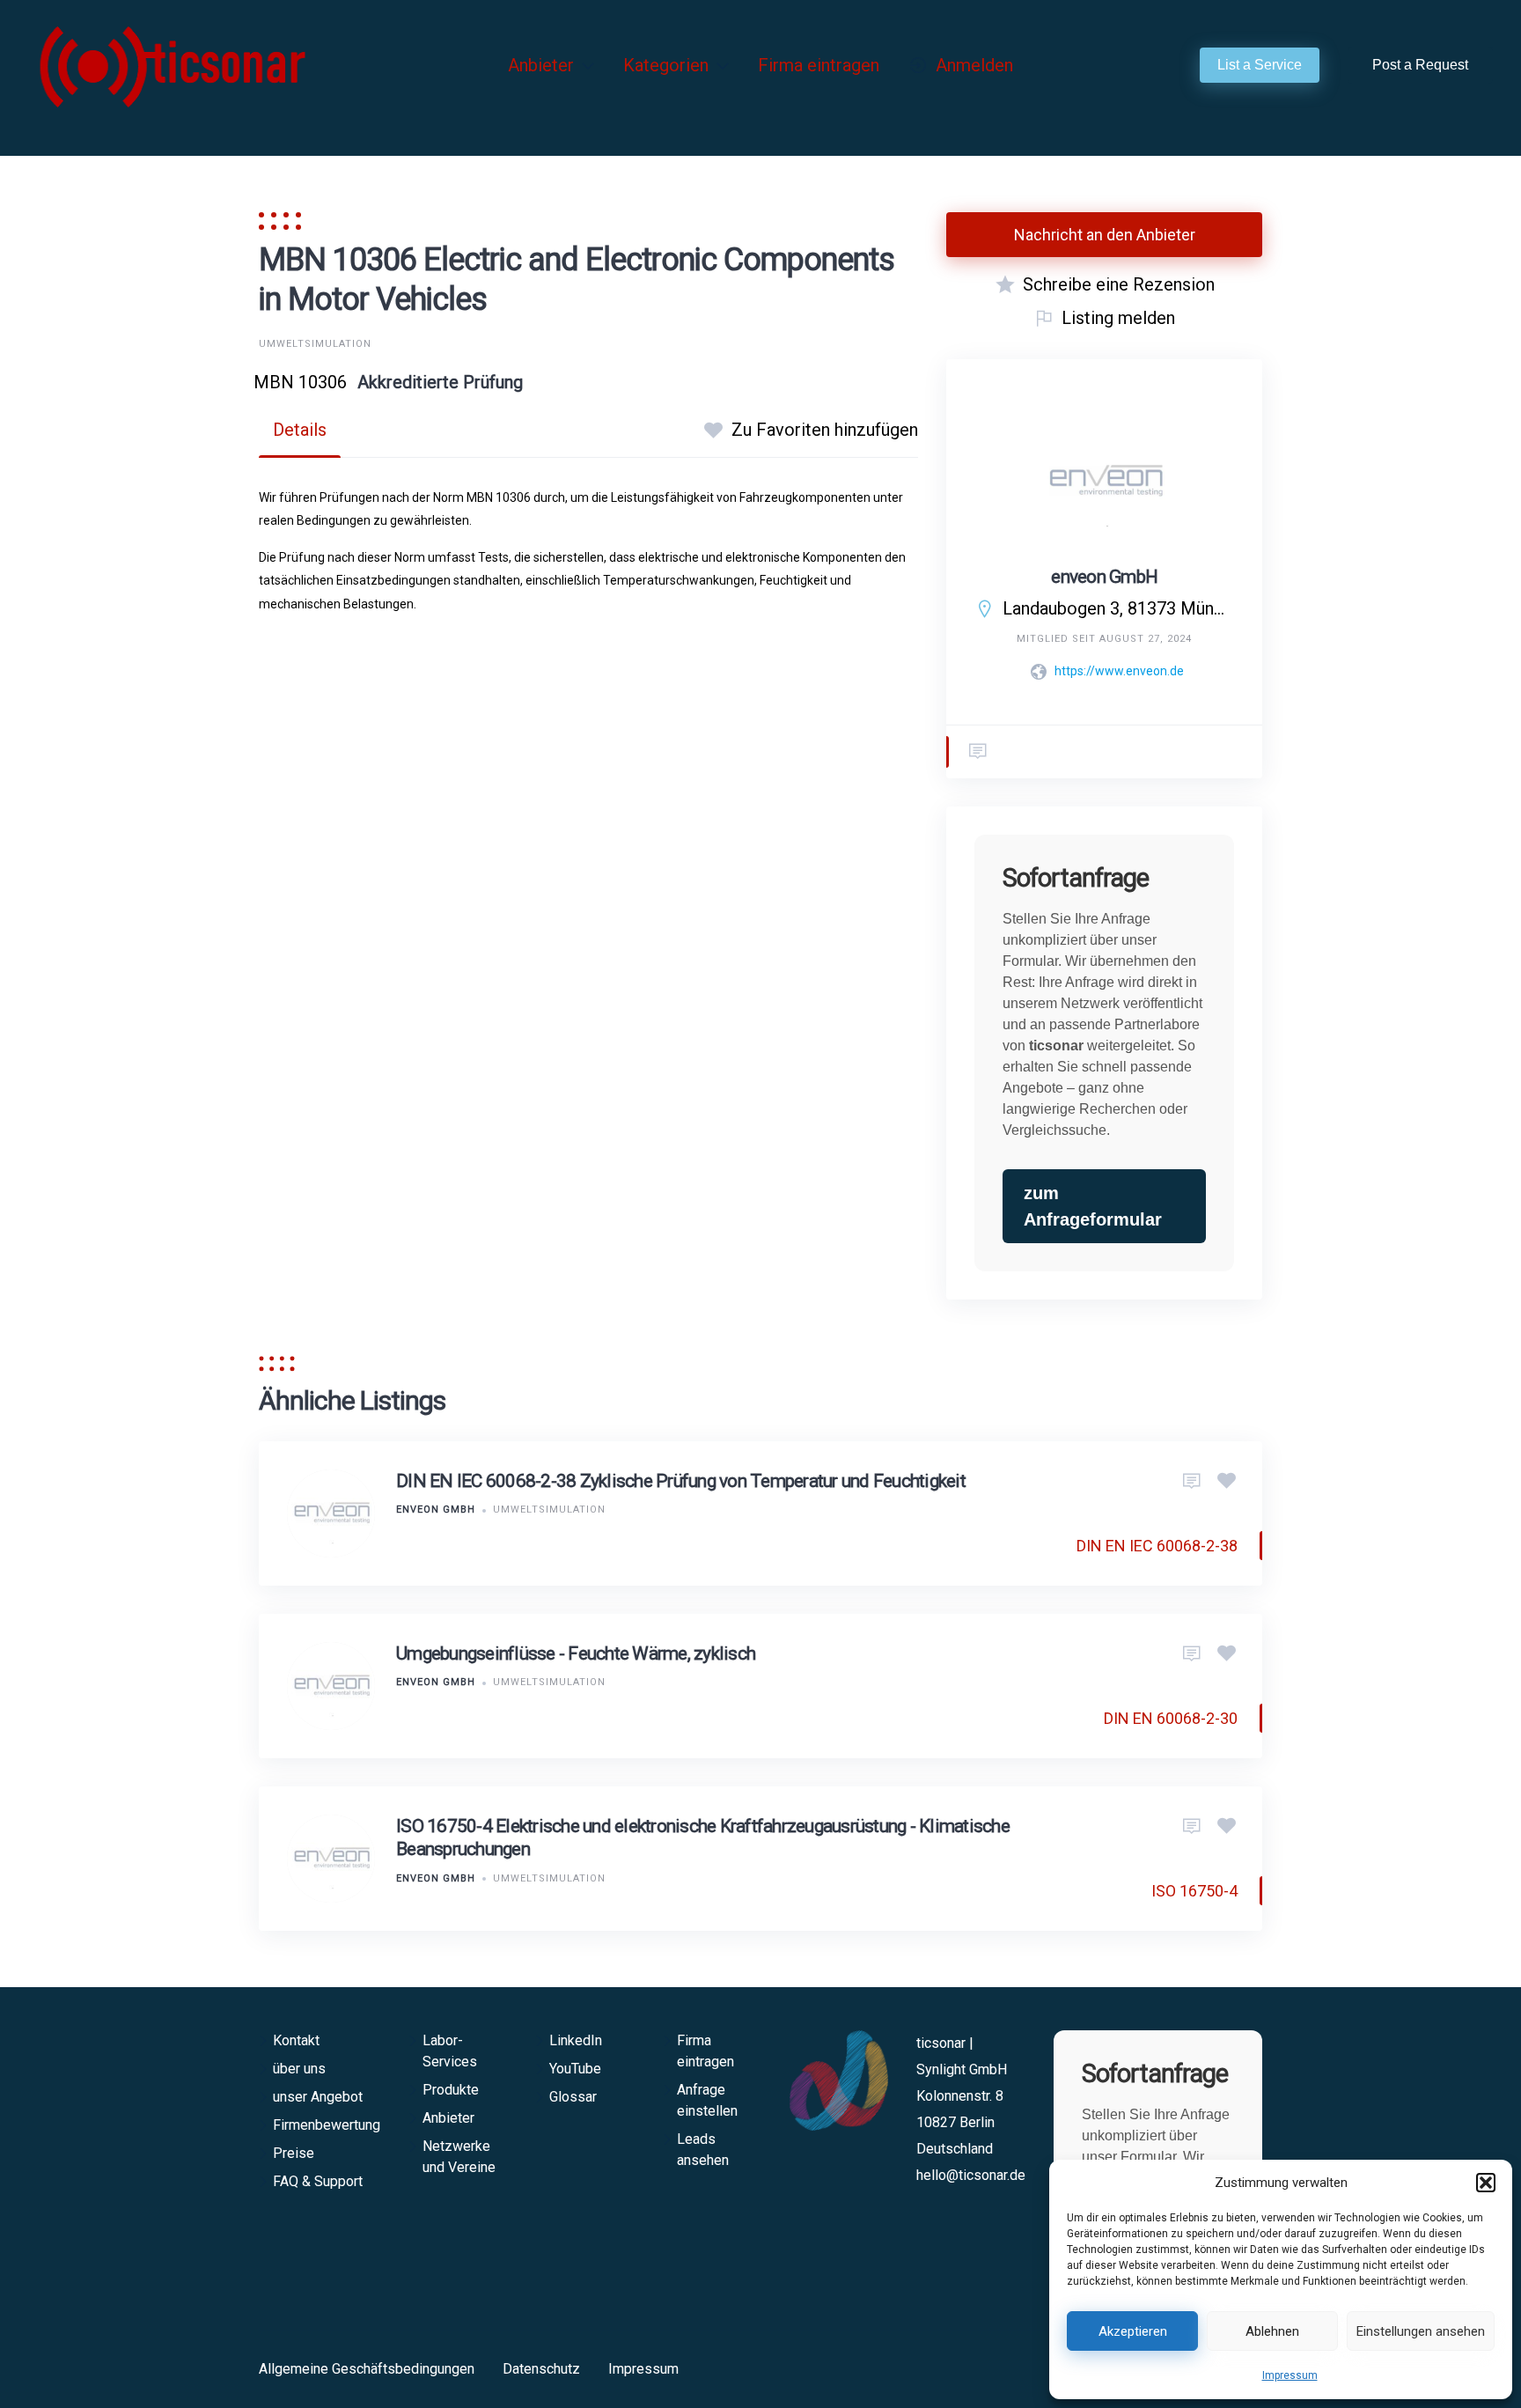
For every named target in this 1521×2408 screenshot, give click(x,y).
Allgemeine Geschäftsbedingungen (367, 2369)
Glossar (573, 2097)
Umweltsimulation (315, 344)
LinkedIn (576, 2040)
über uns (299, 2069)
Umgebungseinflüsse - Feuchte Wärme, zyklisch (576, 1653)
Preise (294, 2153)
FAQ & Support (318, 2181)
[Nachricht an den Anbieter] (1192, 1482)
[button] (1486, 2183)
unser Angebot (318, 2097)
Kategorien (666, 65)
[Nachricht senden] (978, 752)
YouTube (575, 2069)
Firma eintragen (819, 65)
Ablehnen (1272, 2331)
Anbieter (541, 65)
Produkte (451, 2090)
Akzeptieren (1133, 2331)
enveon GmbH (1104, 577)
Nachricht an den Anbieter (1105, 235)
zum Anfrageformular (1093, 1206)
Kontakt (296, 2040)
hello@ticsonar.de (971, 2175)
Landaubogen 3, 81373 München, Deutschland (1118, 608)
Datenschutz (541, 2369)
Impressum (1290, 2375)
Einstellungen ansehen (1421, 2331)
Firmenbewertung (327, 2125)
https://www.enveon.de (1119, 671)
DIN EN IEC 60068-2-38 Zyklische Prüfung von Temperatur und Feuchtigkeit (681, 1481)
